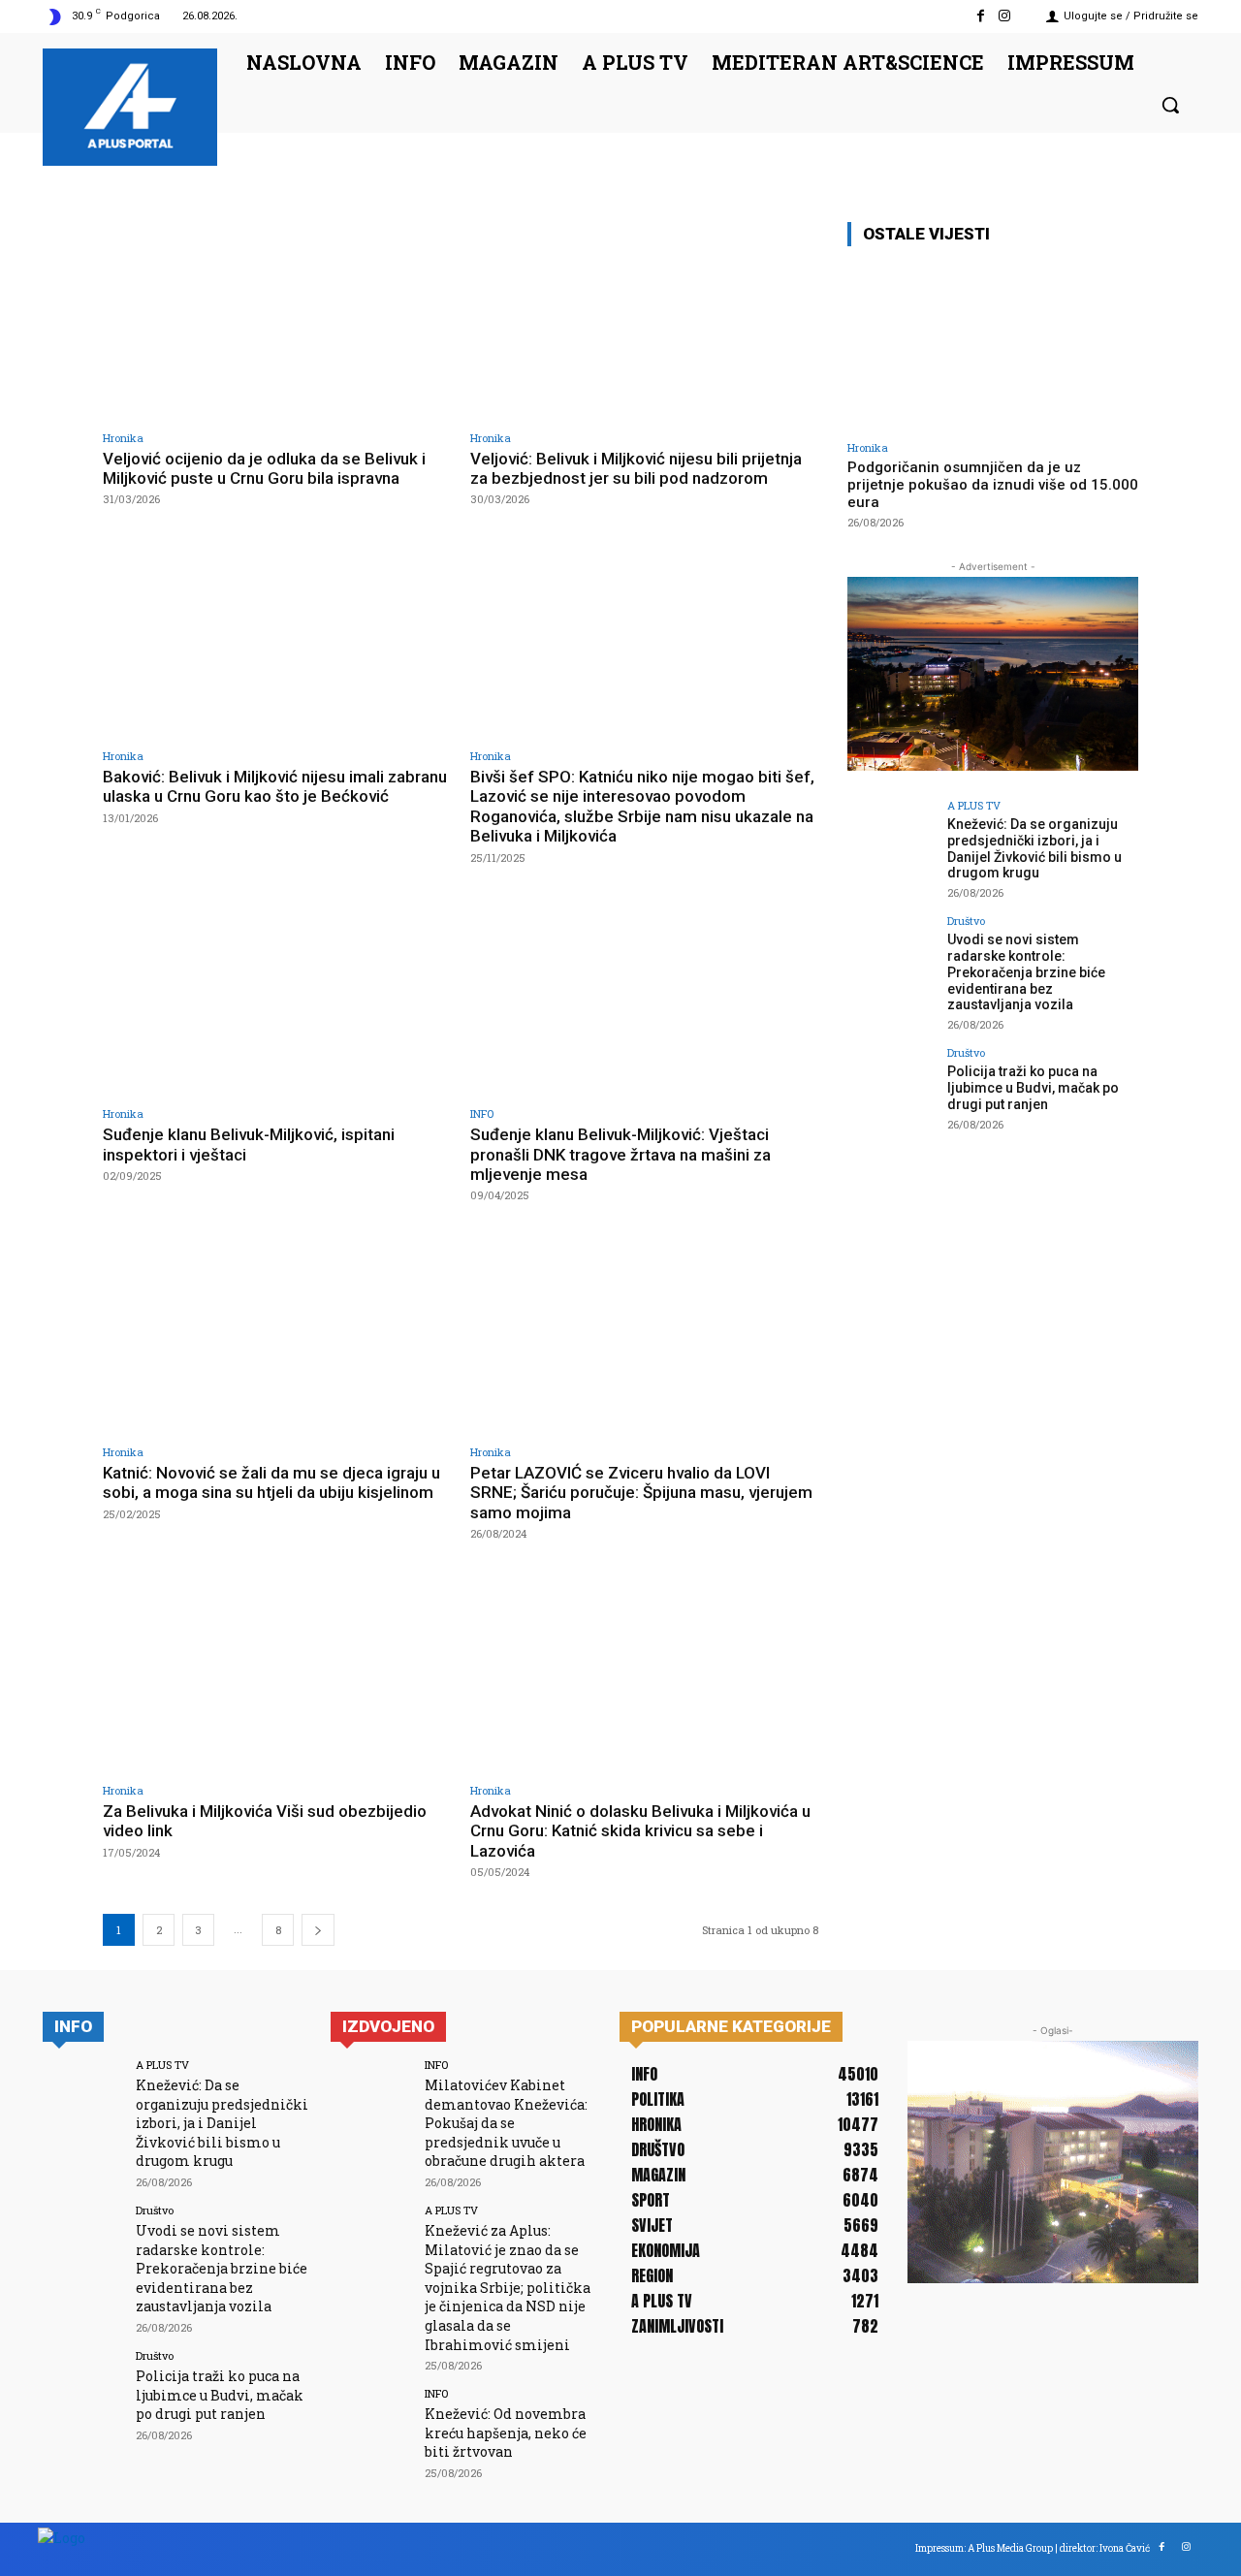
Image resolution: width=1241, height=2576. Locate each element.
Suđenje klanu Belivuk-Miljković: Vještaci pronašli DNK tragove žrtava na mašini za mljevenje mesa (620, 1154)
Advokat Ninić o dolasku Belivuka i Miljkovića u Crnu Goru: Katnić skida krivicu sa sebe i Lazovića (640, 1831)
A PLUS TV (974, 805)
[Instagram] (1005, 16)
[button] (1170, 105)
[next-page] (318, 1930)
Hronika (123, 438)
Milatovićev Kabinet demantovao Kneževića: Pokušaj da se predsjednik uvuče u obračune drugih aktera (506, 2123)
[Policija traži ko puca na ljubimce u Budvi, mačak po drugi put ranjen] (891, 1091)
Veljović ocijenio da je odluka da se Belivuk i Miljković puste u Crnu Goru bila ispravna (264, 468)
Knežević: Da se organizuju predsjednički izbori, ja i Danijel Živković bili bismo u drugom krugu (1034, 848)
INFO (482, 1113)
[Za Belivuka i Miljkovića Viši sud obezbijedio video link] (277, 1673)
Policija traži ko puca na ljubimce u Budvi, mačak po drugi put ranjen (1033, 1088)
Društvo (966, 921)
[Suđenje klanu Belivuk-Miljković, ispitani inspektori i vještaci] (277, 997)
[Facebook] (981, 16)
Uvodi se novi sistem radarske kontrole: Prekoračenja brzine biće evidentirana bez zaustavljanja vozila (1026, 972)
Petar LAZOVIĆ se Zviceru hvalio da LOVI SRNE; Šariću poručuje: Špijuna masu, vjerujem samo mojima (641, 1493)
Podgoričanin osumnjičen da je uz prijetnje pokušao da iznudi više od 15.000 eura (993, 485)
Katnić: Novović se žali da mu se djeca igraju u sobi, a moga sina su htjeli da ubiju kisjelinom (271, 1482)
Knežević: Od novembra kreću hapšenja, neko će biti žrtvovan (506, 2433)
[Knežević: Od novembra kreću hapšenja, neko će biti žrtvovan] (371, 2428)
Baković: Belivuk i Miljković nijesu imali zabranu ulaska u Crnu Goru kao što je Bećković (275, 786)
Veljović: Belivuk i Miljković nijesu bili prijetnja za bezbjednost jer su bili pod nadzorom (636, 468)
